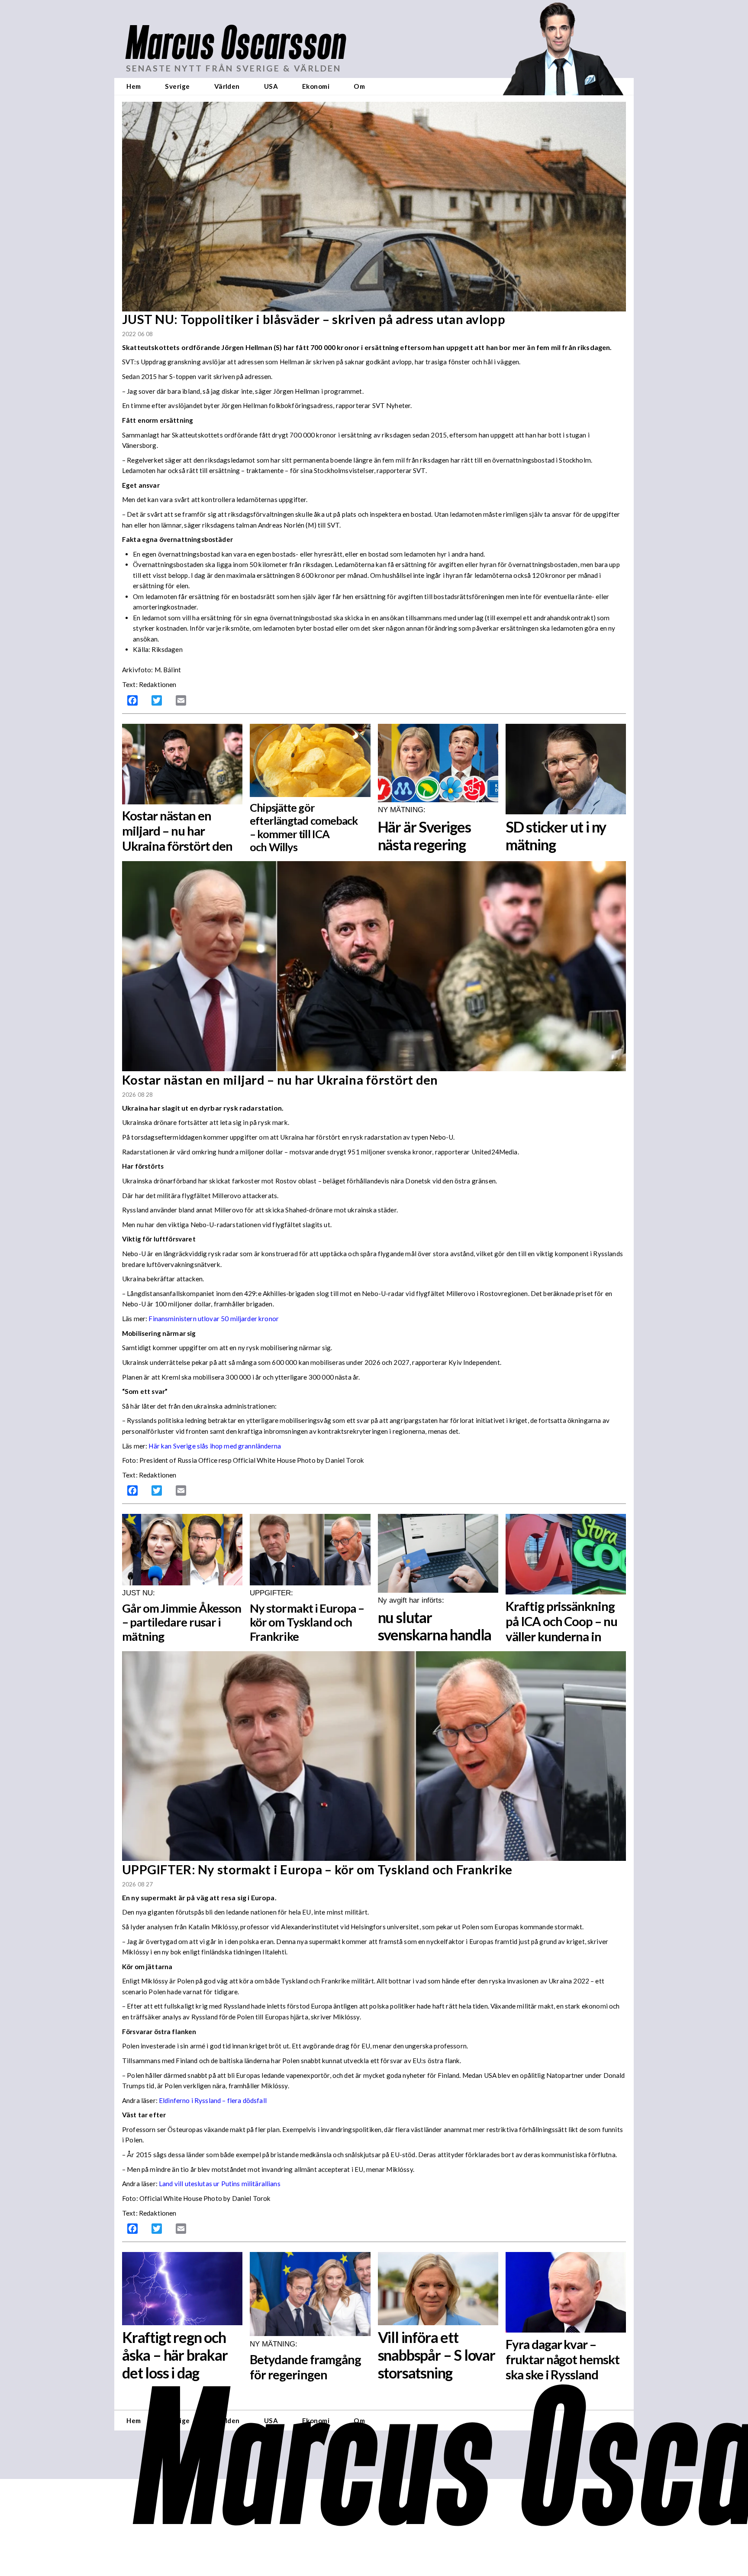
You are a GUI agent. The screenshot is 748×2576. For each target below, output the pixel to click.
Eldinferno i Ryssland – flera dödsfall (213, 2100)
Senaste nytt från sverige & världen (234, 68)
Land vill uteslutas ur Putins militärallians (220, 2184)
